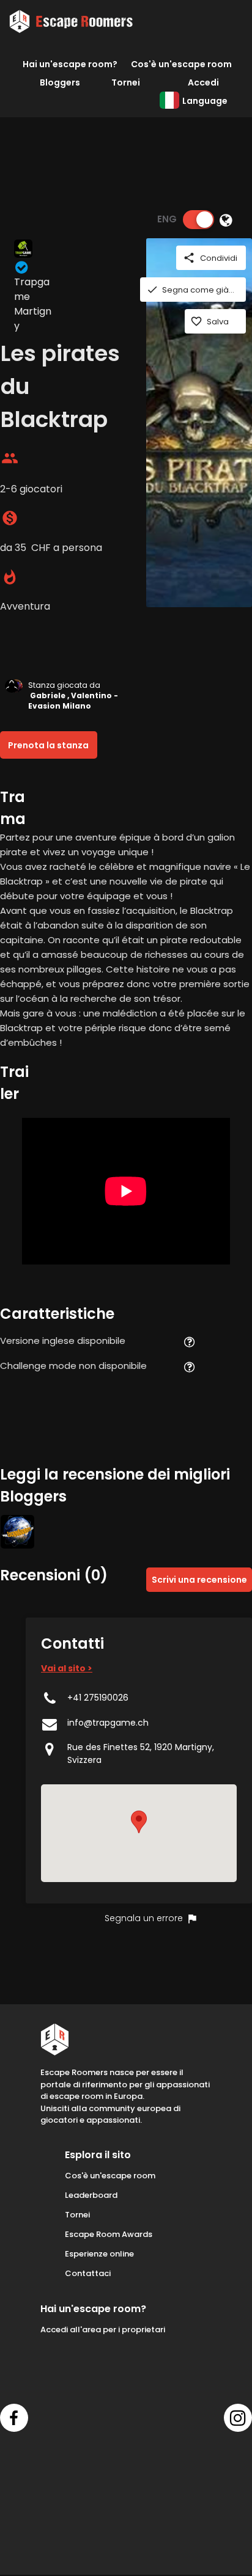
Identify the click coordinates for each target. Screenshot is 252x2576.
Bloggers (60, 82)
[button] (139, 1822)
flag (192, 1919)
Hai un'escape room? (70, 64)
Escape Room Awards (109, 2234)
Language (205, 101)
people (10, 458)
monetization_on (10, 518)
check (152, 290)
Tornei (126, 82)
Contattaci (88, 2273)
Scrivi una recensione (199, 1580)
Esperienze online (99, 2254)
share (189, 258)
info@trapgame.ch (108, 1723)
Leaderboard (91, 2195)
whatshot (10, 577)
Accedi (203, 82)
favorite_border (196, 321)
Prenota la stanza (48, 745)
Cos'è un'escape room (181, 64)
